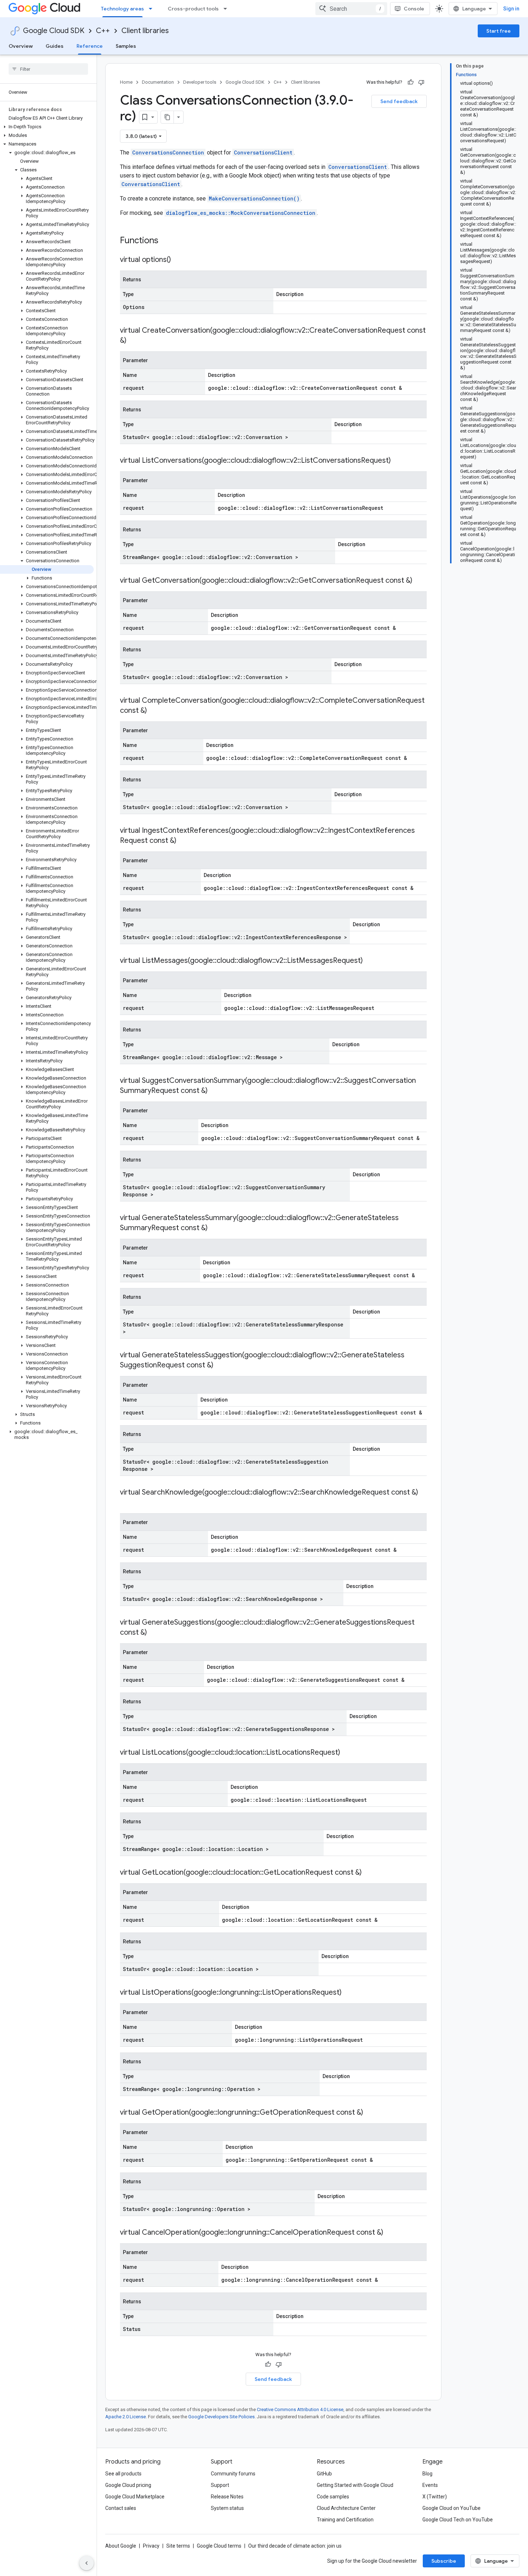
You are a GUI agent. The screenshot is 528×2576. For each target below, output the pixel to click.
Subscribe (444, 2561)
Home (126, 82)
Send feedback (399, 101)
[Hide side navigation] (87, 2563)
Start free (499, 31)
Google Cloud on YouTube (451, 2508)
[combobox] (351, 9)
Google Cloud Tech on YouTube (458, 2520)
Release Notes (227, 2497)
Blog (427, 2474)
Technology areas (122, 9)
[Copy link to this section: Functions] (168, 241)
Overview (21, 46)
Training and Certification (345, 2520)
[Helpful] (411, 82)
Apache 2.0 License (126, 2417)
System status (227, 2508)
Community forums (233, 2474)
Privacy (151, 2546)
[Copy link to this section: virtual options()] (178, 260)
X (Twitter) (435, 2497)
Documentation (158, 82)
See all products (123, 2474)
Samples (126, 46)
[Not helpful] (421, 82)
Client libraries (145, 31)
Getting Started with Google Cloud (355, 2485)
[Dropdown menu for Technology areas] (153, 9)
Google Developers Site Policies (221, 2417)
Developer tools (200, 82)
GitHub (324, 2474)
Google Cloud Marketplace (135, 2497)
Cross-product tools (193, 9)
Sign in (511, 9)
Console (414, 9)
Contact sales (121, 2508)
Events (430, 2485)
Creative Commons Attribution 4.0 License (300, 2409)
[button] (47, 127)
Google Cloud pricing (128, 2485)
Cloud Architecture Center (346, 2508)
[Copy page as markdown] (167, 117)
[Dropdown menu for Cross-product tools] (227, 9)
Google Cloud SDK (54, 31)
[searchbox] (48, 69)
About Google (121, 2546)
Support (220, 2485)
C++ (103, 31)
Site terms (178, 2546)
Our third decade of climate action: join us (295, 2546)
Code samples (333, 2497)
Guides (55, 46)
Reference (90, 46)
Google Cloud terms (219, 2546)
